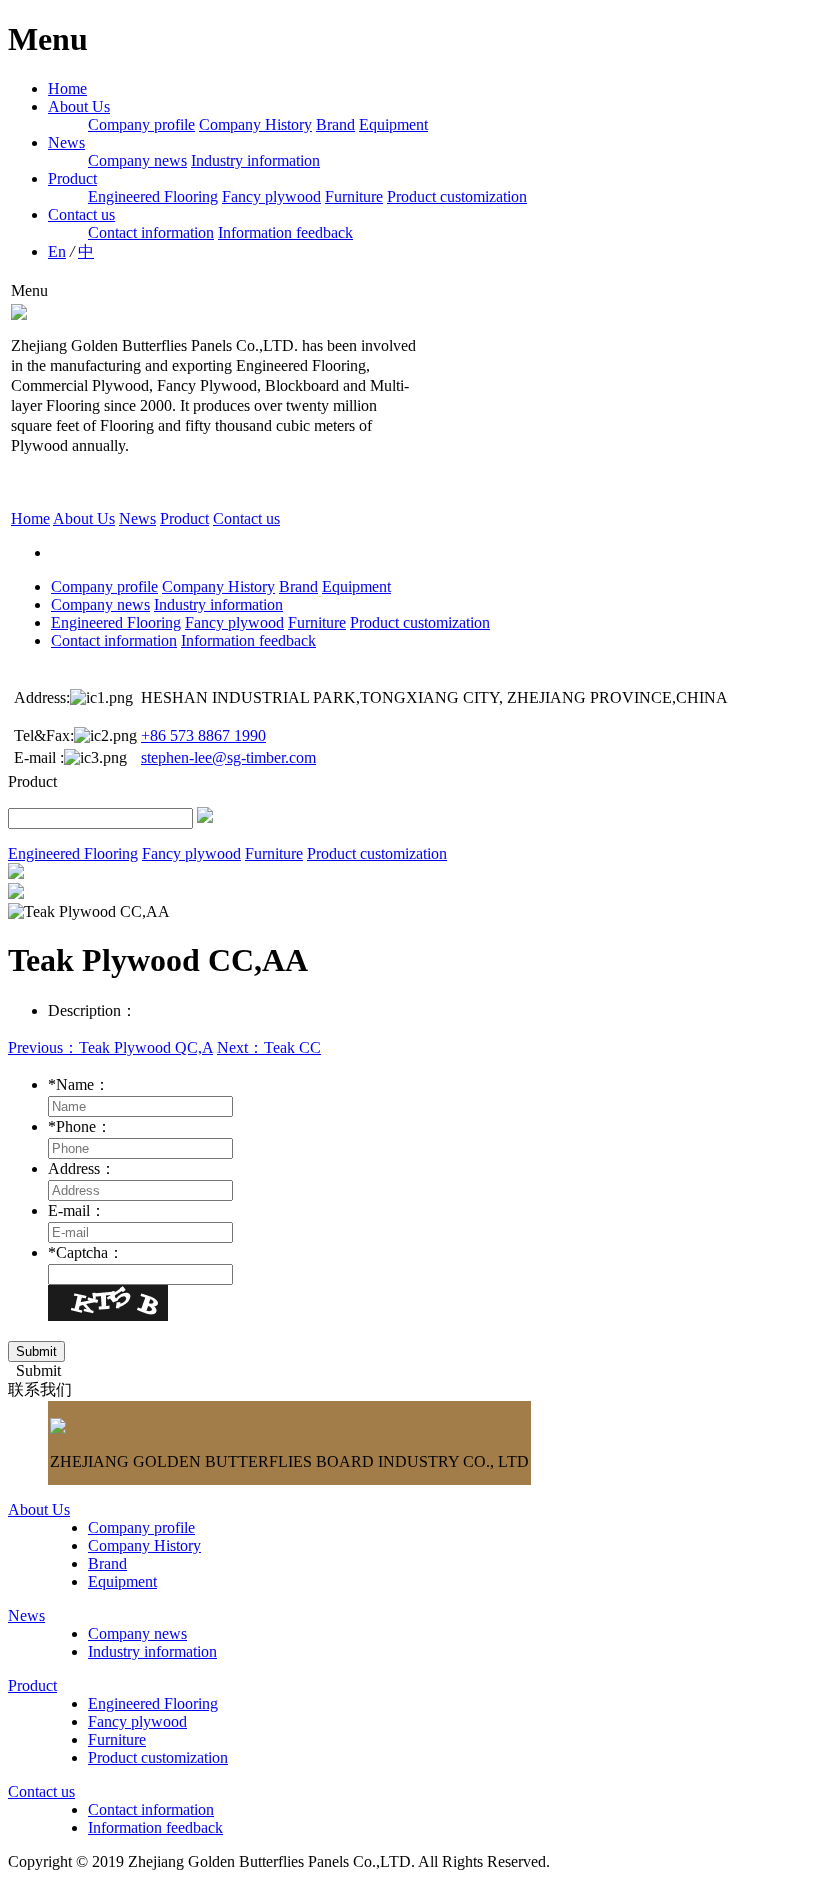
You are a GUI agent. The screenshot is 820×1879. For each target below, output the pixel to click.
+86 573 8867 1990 (203, 735)
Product (72, 178)
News (66, 142)
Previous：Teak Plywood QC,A (110, 1047)
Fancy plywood (271, 196)
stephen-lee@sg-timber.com (228, 757)
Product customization (457, 196)
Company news (137, 160)
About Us (79, 106)
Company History (255, 124)
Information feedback (285, 232)
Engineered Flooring (153, 196)
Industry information (255, 160)
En (57, 251)
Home (67, 88)
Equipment (393, 124)
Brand (335, 124)
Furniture (354, 196)
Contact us (81, 214)
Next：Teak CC (269, 1047)
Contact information (151, 232)
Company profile (141, 124)
